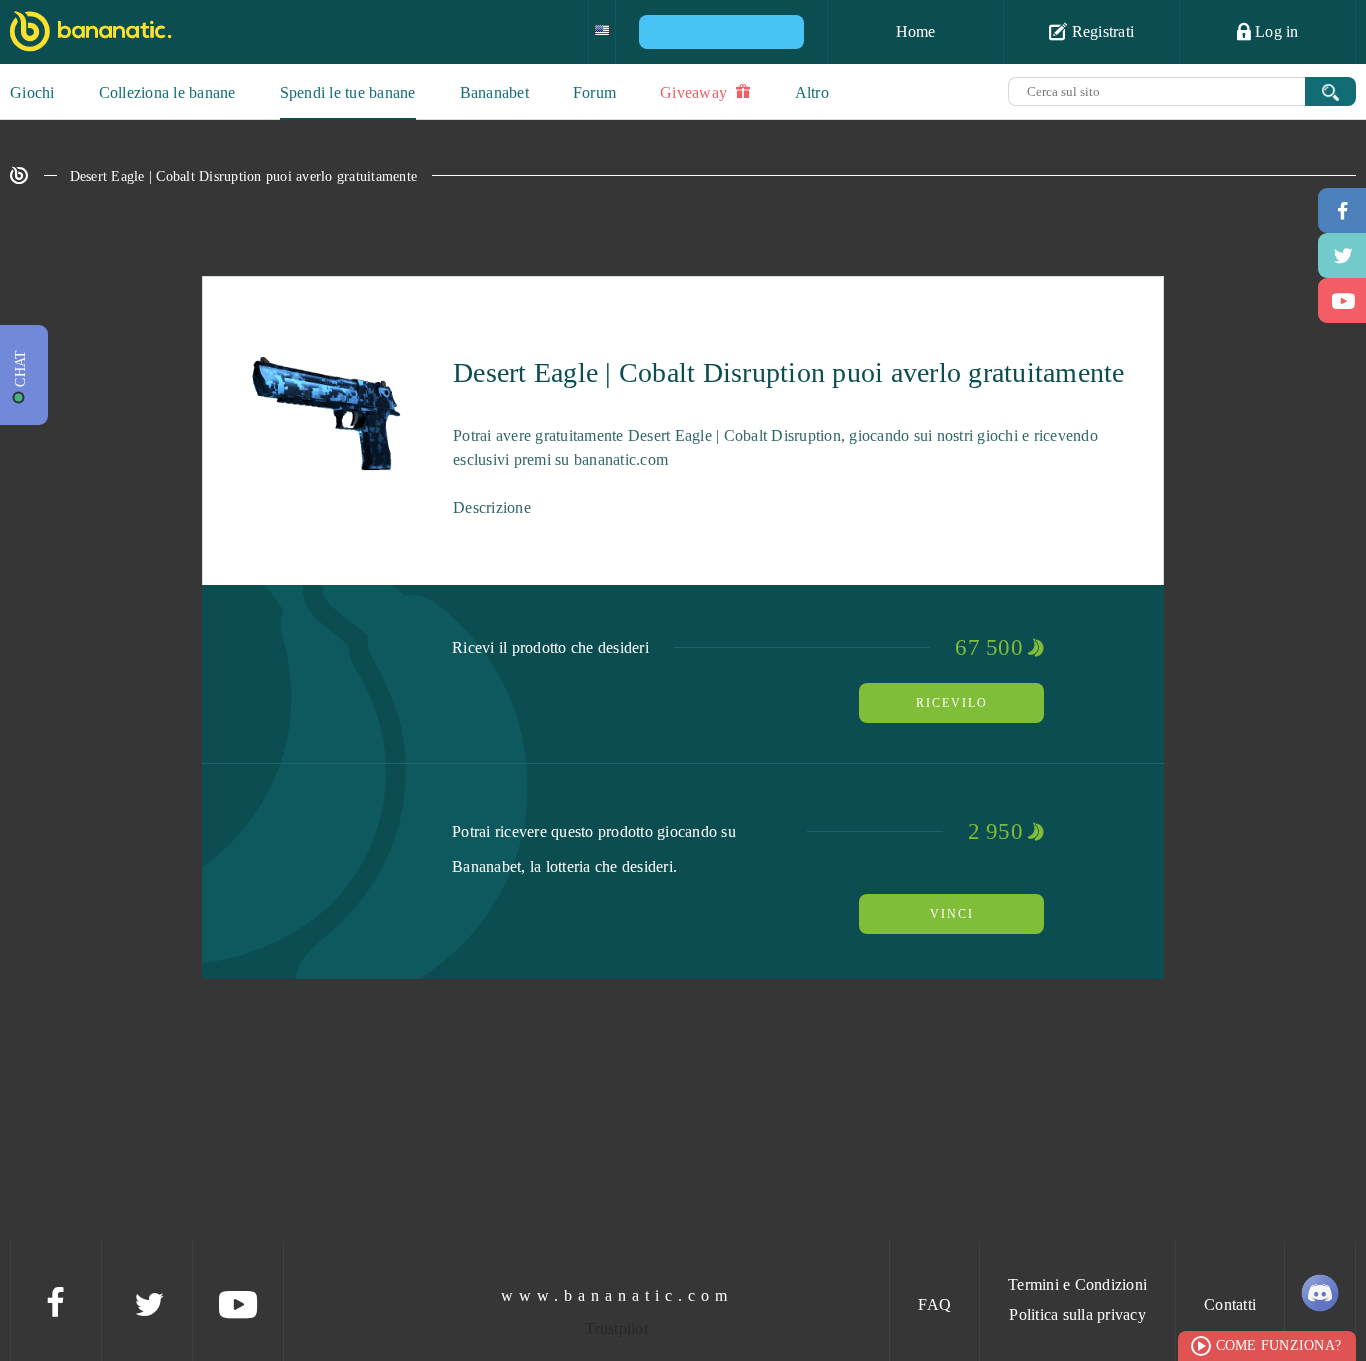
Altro (812, 92)
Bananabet (494, 92)
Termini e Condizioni (1077, 1284)
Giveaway (695, 92)
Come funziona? (1279, 1345)
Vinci (952, 914)
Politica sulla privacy (1077, 1314)
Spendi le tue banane (348, 92)
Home (916, 31)
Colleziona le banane (167, 92)
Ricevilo (952, 703)
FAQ (934, 1304)
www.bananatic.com (617, 1295)
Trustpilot (616, 1328)
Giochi (32, 92)
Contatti (1230, 1304)
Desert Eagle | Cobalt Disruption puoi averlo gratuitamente (244, 176)
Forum (594, 92)
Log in (1275, 31)
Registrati (1100, 31)
